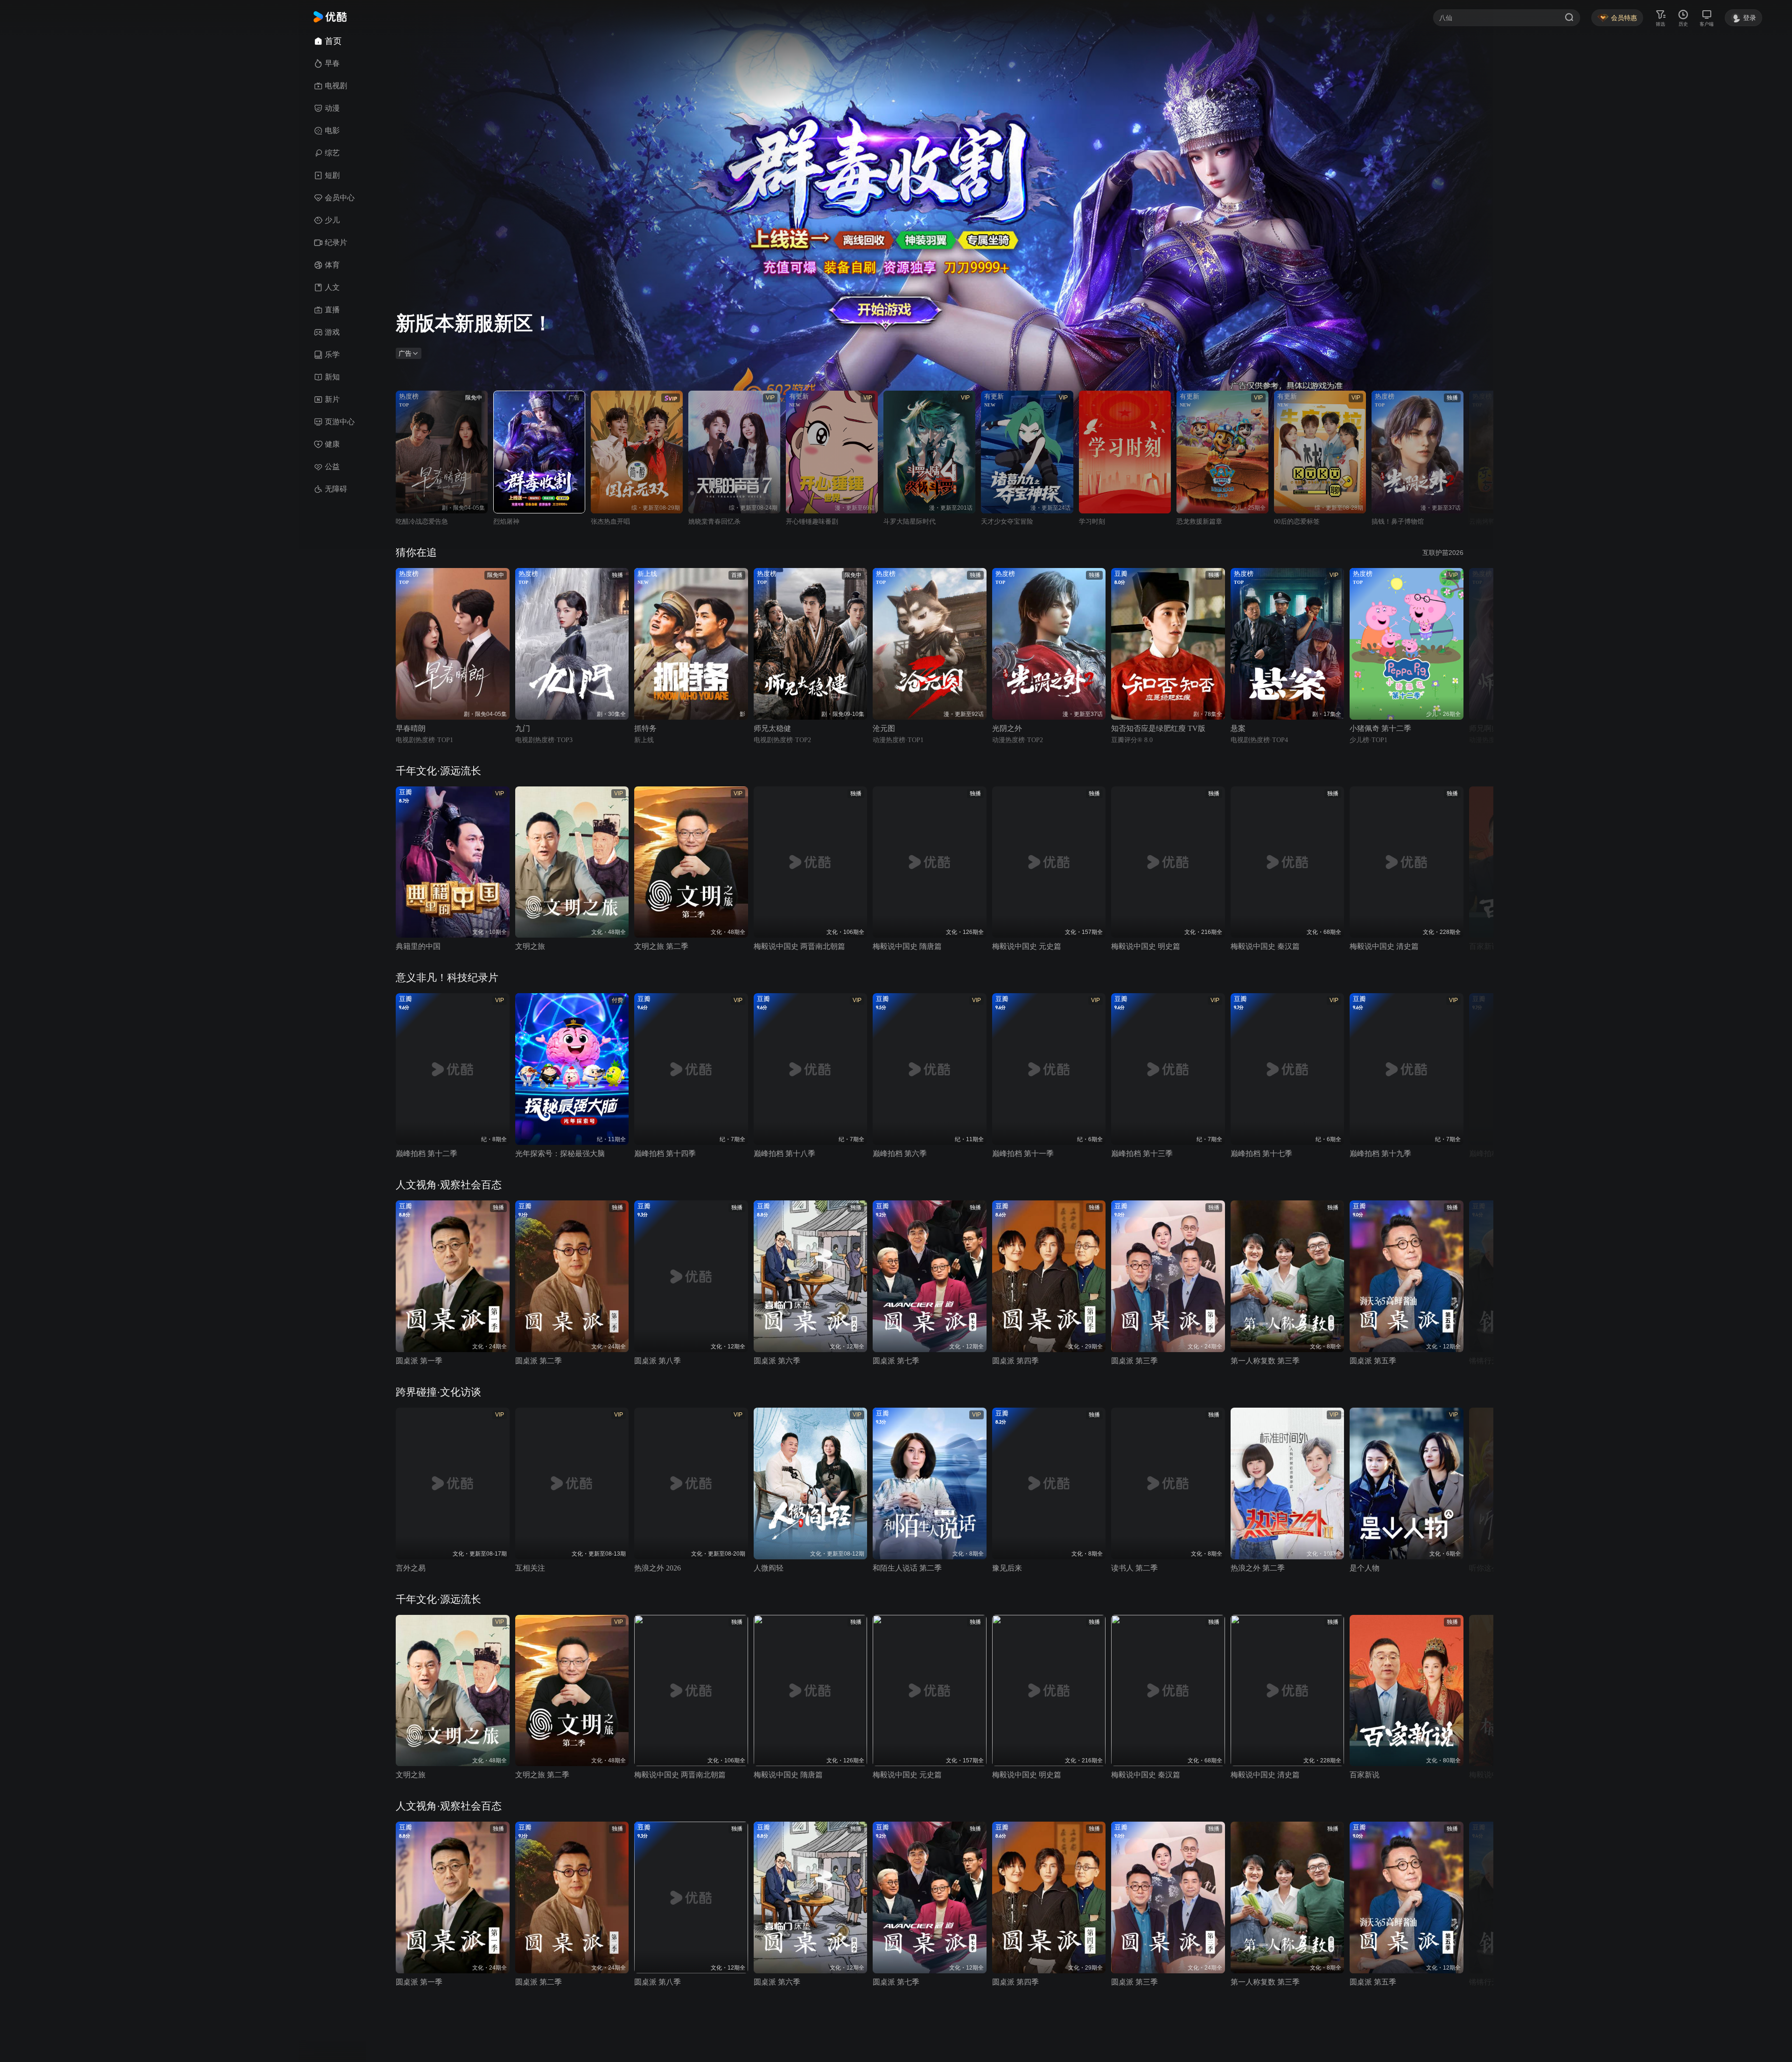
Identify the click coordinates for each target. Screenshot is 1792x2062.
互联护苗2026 (1443, 553)
